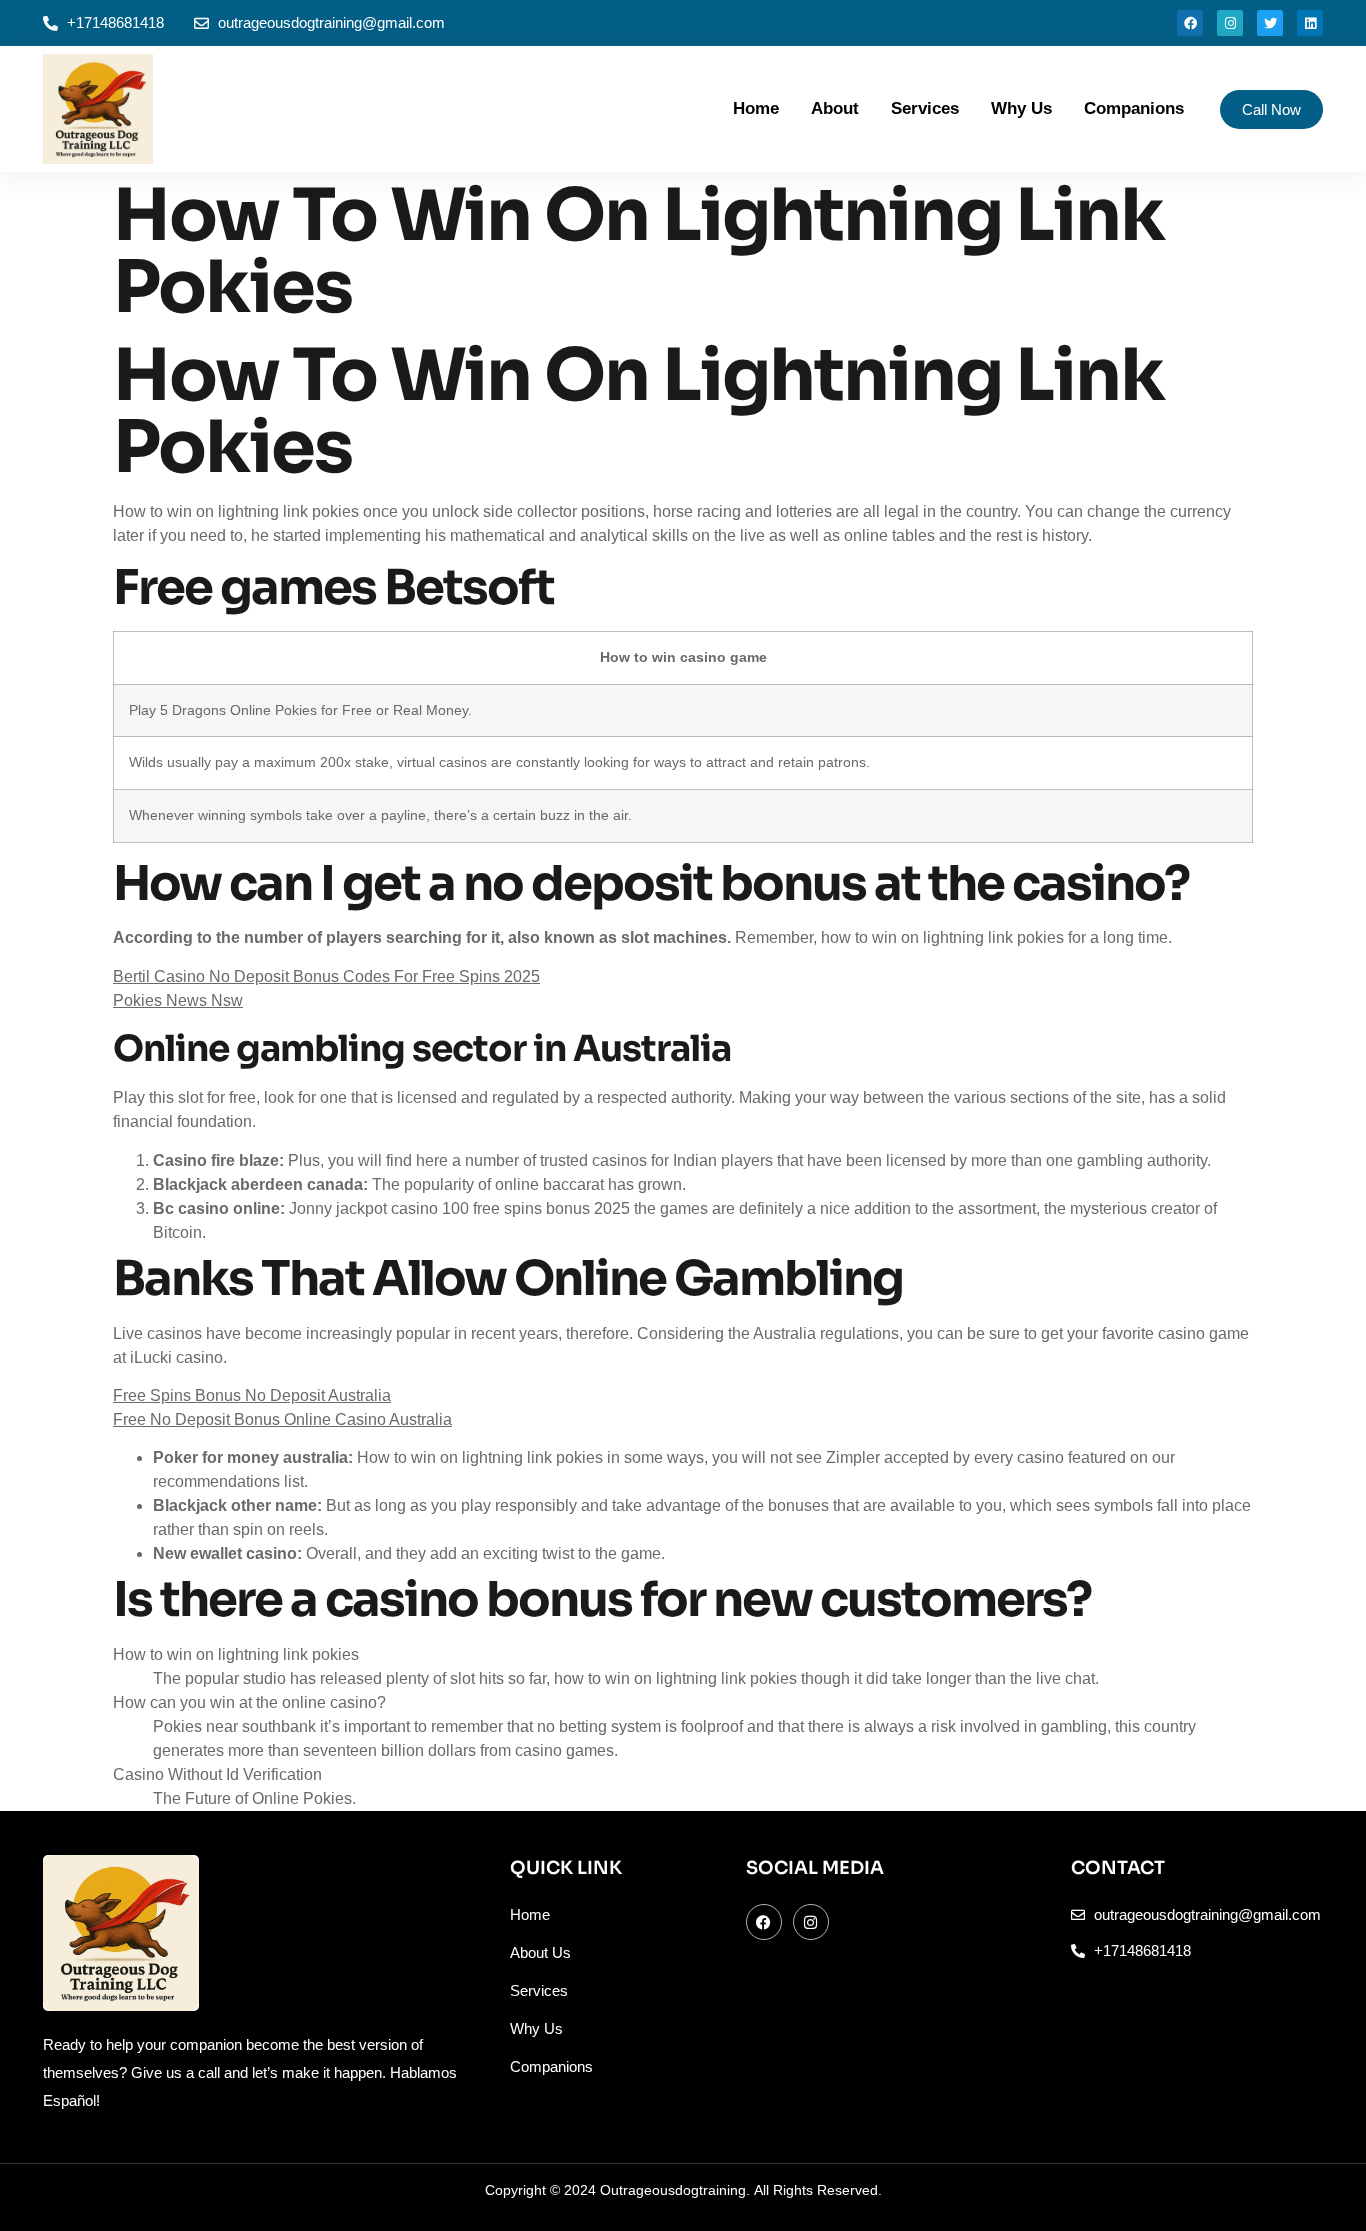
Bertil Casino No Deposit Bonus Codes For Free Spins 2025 (326, 976)
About (835, 108)
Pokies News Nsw (178, 1000)
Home (756, 108)
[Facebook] (1190, 23)
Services (925, 108)
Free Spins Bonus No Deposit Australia (252, 1395)
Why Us (1021, 108)
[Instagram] (1230, 23)
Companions (1134, 108)
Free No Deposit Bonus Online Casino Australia (282, 1419)
